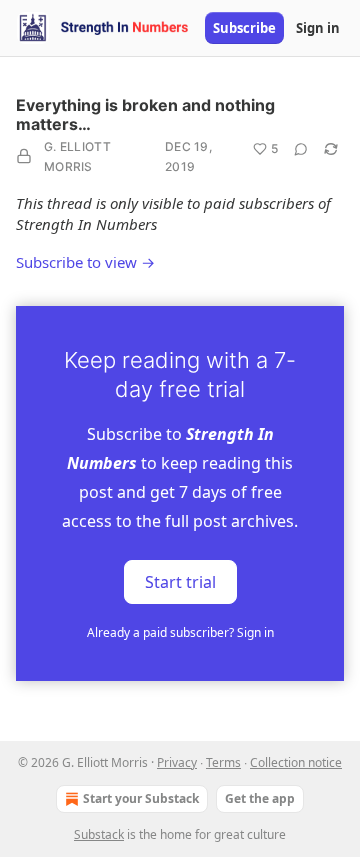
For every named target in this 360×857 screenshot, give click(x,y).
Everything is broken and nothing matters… (145, 114)
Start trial (180, 581)
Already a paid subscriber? (180, 632)
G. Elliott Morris (77, 156)
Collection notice (296, 762)
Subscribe (244, 28)
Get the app (260, 798)
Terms (223, 762)
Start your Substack (141, 798)
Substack (99, 834)
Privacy (177, 762)
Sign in (318, 28)
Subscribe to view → (85, 262)
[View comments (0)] (301, 149)
